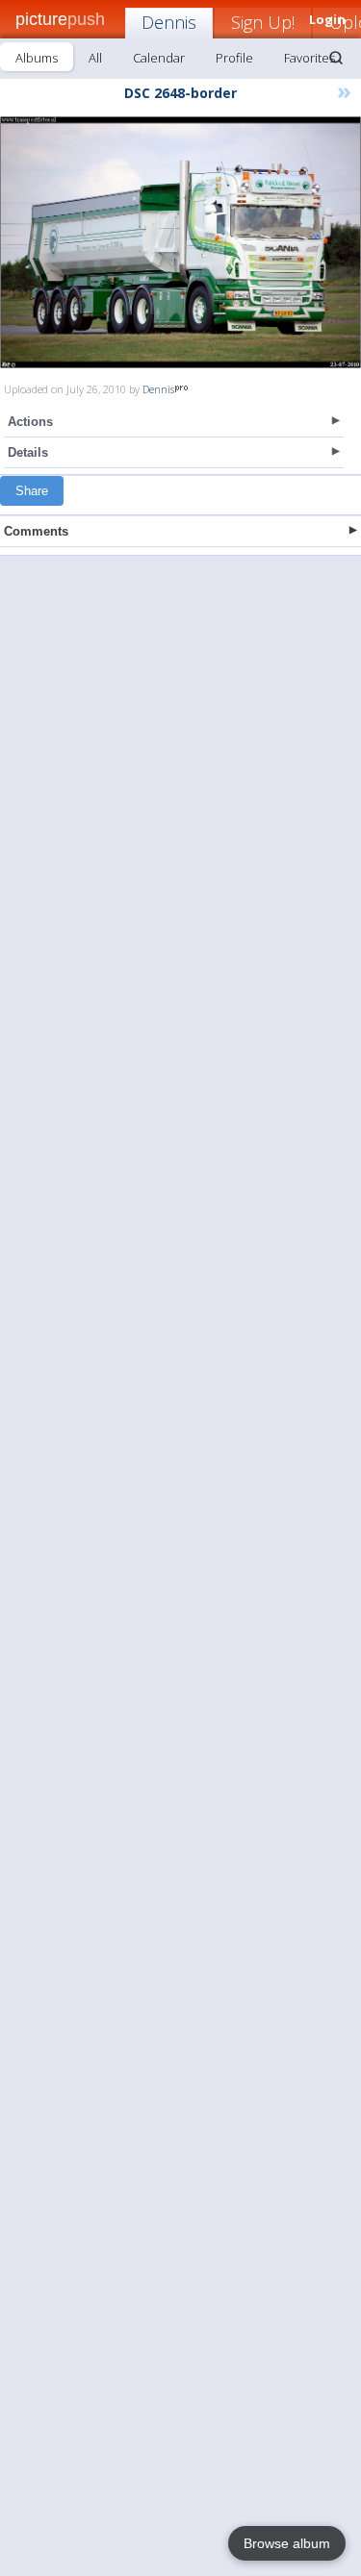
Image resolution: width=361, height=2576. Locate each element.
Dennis (169, 22)
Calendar (159, 58)
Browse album (287, 2543)
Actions (30, 422)
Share (32, 491)
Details (28, 452)
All (95, 58)
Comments (36, 531)
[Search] (336, 58)
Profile (234, 58)
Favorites (309, 58)
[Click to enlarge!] (180, 242)
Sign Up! (263, 22)
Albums (37, 58)
